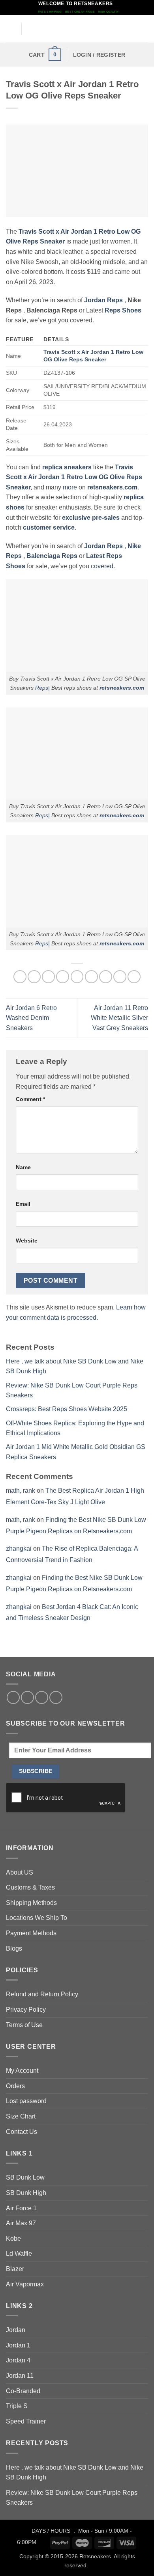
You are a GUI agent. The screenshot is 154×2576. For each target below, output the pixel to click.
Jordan (16, 2330)
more (69, 487)
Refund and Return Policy (42, 1994)
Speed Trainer (26, 2421)
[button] (11, 29)
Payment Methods (31, 1933)
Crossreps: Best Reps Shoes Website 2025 (67, 1409)
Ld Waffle (19, 2253)
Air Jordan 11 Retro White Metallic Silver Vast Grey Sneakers (119, 1018)
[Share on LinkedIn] (106, 977)
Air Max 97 (21, 2223)
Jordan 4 (18, 2360)
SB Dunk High (26, 2193)
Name (23, 1167)
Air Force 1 (21, 2208)
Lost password (26, 2101)
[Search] (145, 29)
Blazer (15, 2269)
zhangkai (19, 1548)
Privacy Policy (26, 2010)
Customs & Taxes (30, 1887)
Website (27, 1241)
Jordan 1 (18, 2345)
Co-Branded (23, 2391)
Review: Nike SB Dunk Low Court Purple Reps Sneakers (72, 2498)
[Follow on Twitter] (27, 1697)
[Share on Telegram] (134, 977)
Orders (15, 2086)
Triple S (17, 2406)
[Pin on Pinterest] (77, 977)
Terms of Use (24, 2025)
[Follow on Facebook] (13, 1697)
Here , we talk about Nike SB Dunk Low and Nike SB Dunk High (75, 2473)
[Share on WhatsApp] (20, 977)
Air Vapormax (25, 2284)
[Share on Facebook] (34, 977)
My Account (22, 2071)
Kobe (13, 2238)
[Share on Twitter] (48, 977)
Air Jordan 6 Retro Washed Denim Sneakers (31, 1018)
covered (101, 566)
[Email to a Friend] (63, 977)
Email (23, 1204)
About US (20, 1872)
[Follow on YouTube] (56, 1697)
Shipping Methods (31, 1903)
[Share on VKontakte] (91, 977)
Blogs (14, 1948)
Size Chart (21, 2116)
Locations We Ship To (37, 1918)
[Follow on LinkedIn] (42, 1697)
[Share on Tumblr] (120, 977)
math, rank (21, 1491)
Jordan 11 (20, 2376)
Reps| (42, 688)
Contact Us (22, 2132)
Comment (30, 1099)
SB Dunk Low (25, 2177)
